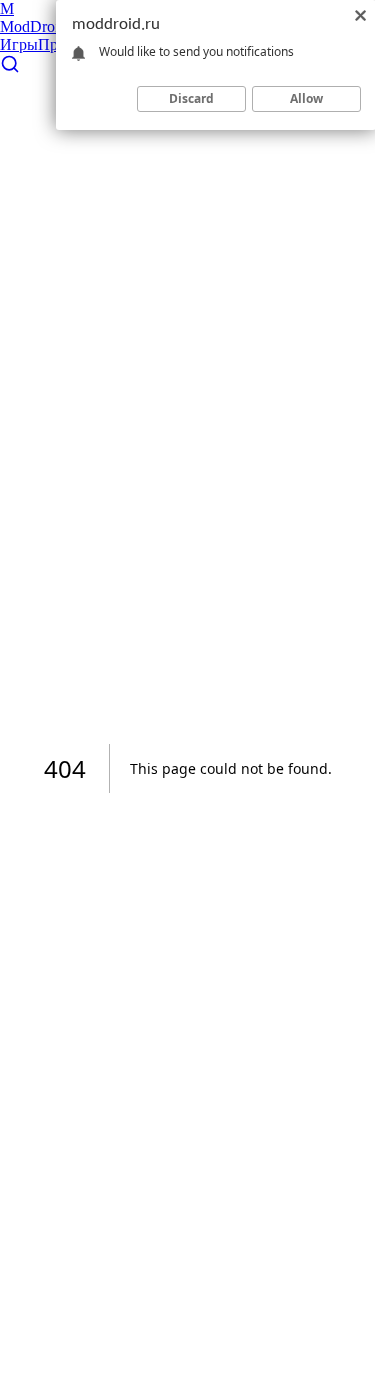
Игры (19, 44)
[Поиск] (10, 68)
